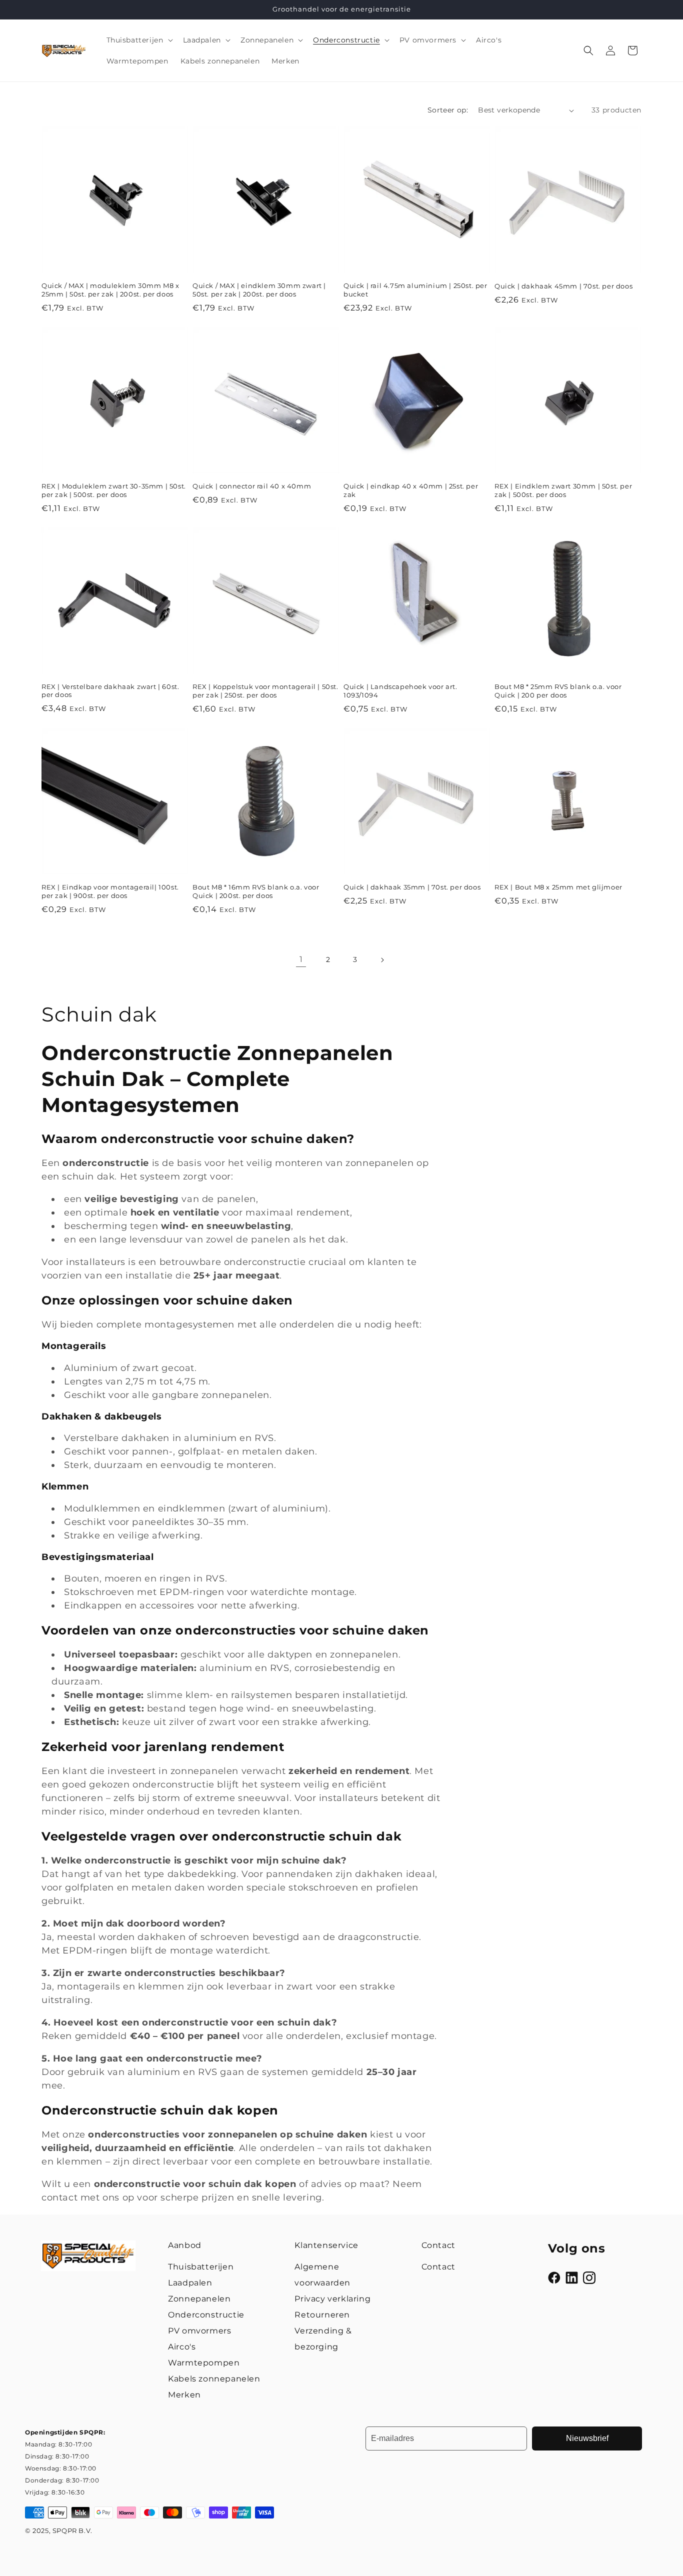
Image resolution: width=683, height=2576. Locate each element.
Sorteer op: (448, 110)
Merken (184, 2395)
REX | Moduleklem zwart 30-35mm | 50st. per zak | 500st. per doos (114, 490)
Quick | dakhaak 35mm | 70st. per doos (412, 887)
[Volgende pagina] (382, 960)
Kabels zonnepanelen (214, 2379)
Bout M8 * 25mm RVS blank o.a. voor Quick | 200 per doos (558, 691)
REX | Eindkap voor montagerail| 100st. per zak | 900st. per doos (110, 891)
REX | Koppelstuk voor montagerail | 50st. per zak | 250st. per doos (265, 691)
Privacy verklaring (332, 2299)
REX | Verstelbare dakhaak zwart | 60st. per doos (110, 691)
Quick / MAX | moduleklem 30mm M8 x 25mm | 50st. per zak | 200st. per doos (110, 290)
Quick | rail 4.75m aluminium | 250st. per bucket (415, 290)
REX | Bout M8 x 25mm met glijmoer (558, 887)
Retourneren (322, 2315)
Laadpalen (190, 2283)
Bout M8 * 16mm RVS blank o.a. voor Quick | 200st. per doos (256, 891)
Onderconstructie (206, 2315)
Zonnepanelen (199, 2299)
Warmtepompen (204, 2363)
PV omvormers (199, 2331)
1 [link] (301, 959)
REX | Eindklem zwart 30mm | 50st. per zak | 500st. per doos (563, 490)
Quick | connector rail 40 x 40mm (252, 486)
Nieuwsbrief (587, 2438)
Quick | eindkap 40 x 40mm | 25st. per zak (411, 490)
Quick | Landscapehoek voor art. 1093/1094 (400, 691)
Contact (438, 2267)
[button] (139, 40)
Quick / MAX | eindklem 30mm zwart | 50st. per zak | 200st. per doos (259, 290)
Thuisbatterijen (201, 2267)
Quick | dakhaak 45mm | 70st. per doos (563, 286)
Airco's (182, 2347)
